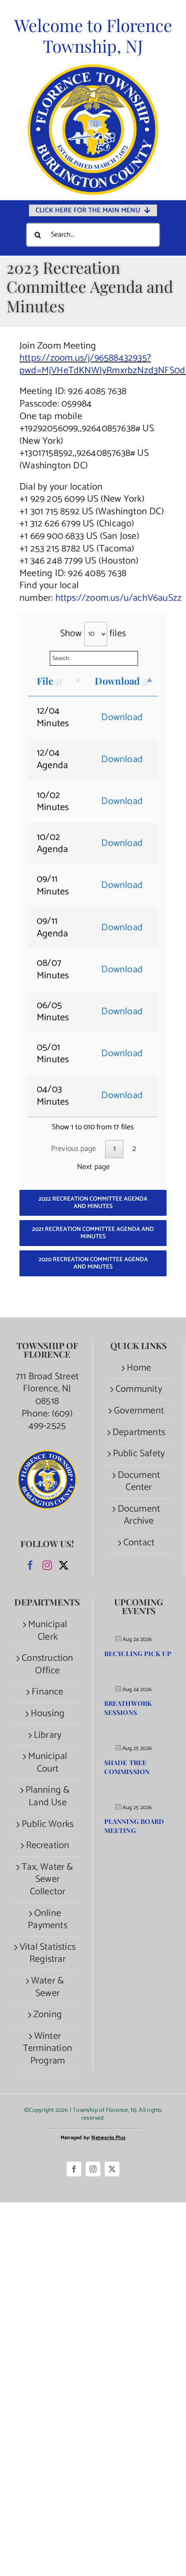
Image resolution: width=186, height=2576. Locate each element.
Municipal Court (48, 1763)
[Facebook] (30, 1565)
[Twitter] (64, 1565)
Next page (94, 1167)
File (45, 681)
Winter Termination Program (48, 2049)
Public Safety (139, 1454)
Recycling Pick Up (138, 1653)
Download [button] (122, 718)
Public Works (48, 1825)
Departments (139, 1433)
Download (117, 681)
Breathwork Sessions (128, 1708)
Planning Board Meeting (134, 1826)
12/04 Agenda (52, 759)
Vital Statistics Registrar (48, 1953)
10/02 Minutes (53, 802)
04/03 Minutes (53, 1096)
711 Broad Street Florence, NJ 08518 (47, 1389)
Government (139, 1411)
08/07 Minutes (53, 969)
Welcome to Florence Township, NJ (93, 35)
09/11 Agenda (52, 928)
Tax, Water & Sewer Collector (47, 1880)
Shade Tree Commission (127, 1767)
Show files (93, 634)
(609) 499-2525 (51, 1420)
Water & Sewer (48, 1987)
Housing (48, 1714)
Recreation (48, 1846)
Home (139, 1368)
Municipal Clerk (48, 1631)
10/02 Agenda (52, 844)
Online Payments (48, 1920)
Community (139, 1389)
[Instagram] (47, 1565)
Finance (47, 1692)
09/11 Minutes (53, 886)
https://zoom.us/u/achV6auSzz (119, 598)
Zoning (48, 2015)
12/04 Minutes (53, 717)
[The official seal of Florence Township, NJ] (93, 68)
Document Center (139, 1482)
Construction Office (47, 1664)
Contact (139, 1543)
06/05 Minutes (53, 1012)
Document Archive (139, 1515)
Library (48, 1735)
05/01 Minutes (53, 1054)
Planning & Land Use (48, 1796)
